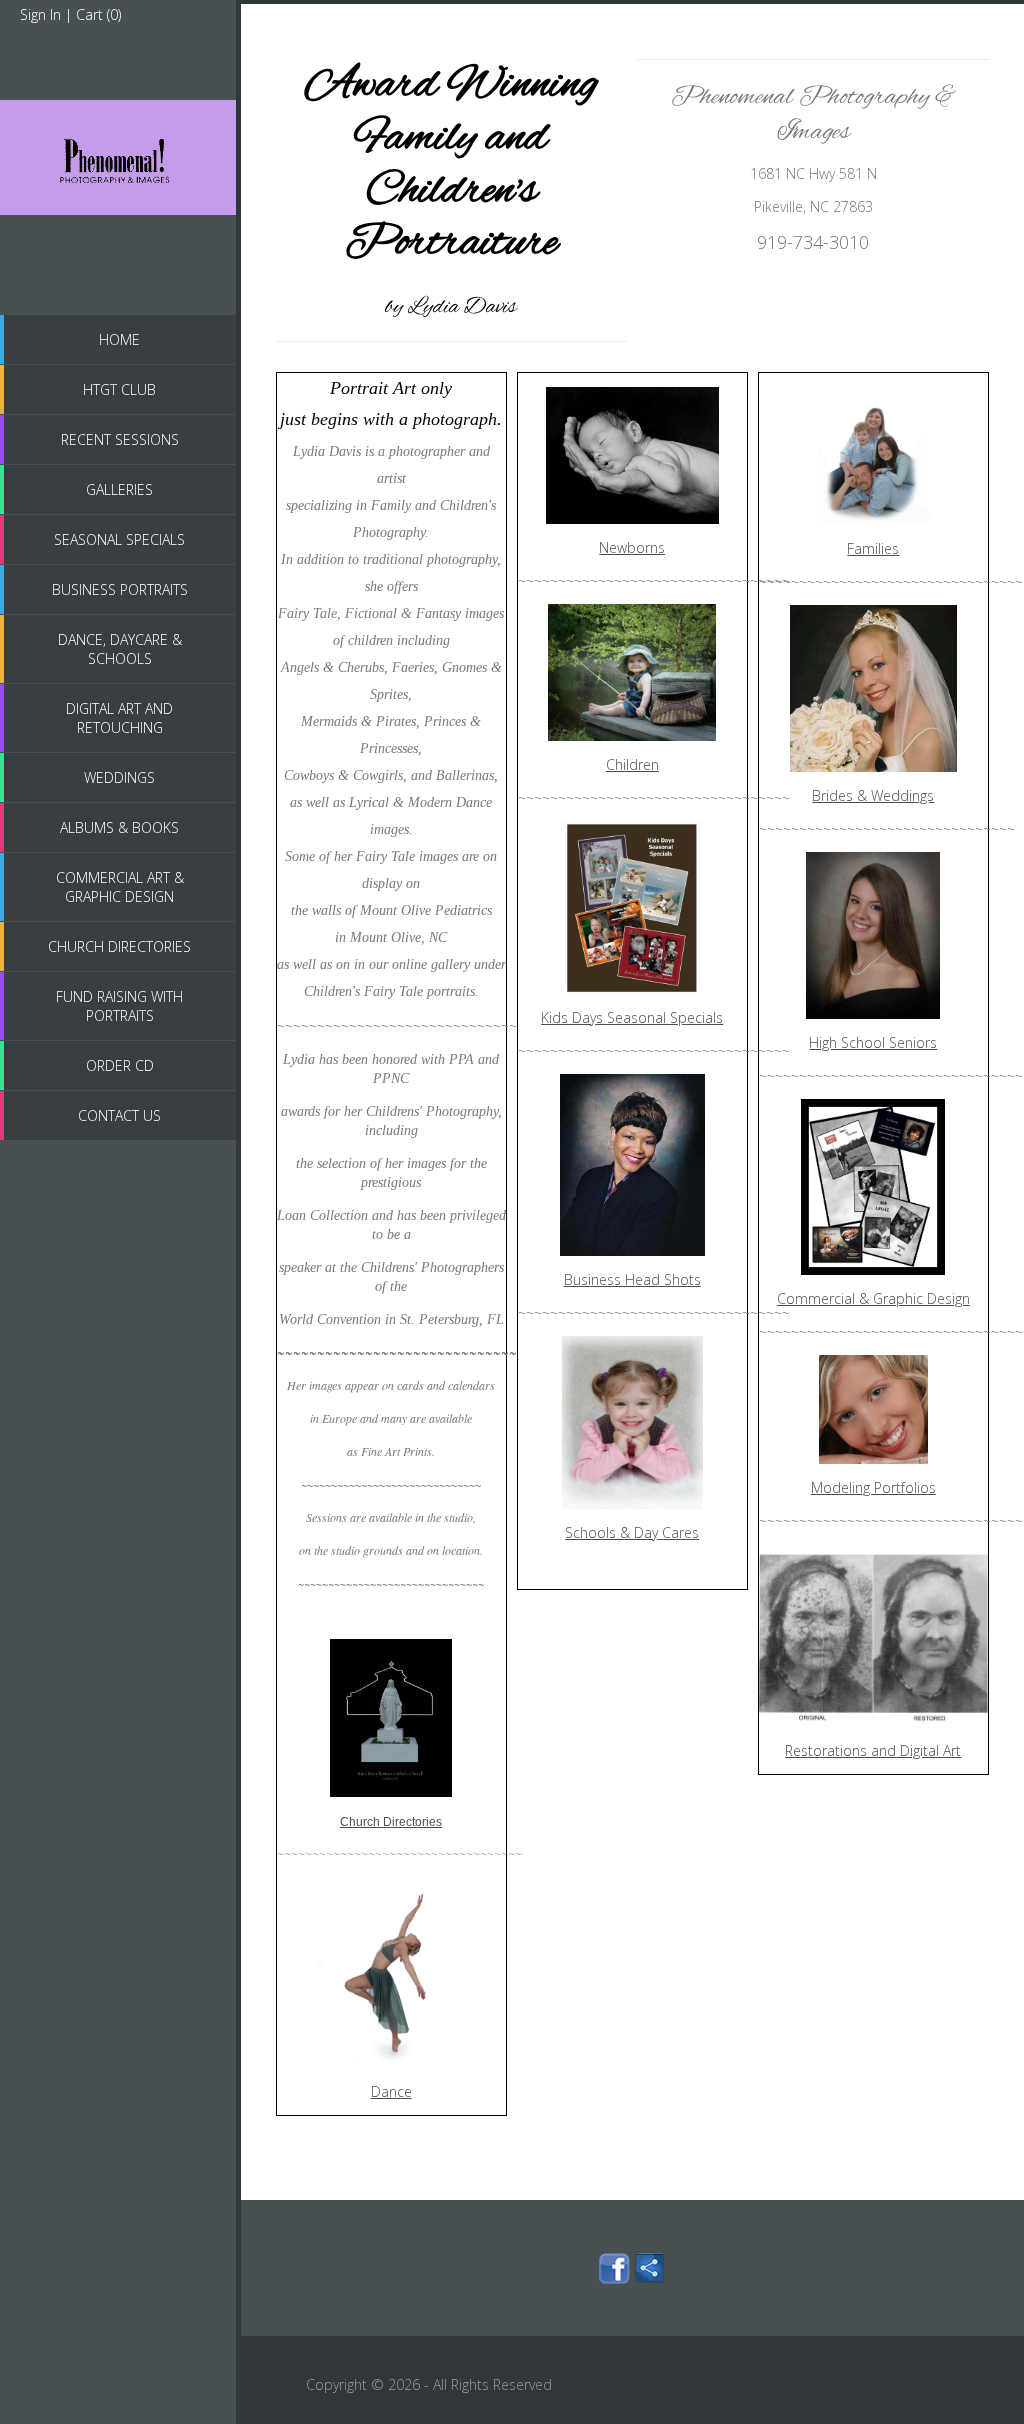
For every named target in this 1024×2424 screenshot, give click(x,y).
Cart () (98, 14)
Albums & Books (119, 827)
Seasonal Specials (119, 539)
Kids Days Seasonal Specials (632, 1017)
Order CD (120, 1065)
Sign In (40, 14)
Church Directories (119, 946)
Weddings (119, 777)
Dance (391, 2091)
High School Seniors (873, 1042)
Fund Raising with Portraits (119, 1006)
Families (873, 548)
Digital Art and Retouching (119, 718)
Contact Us (119, 1115)
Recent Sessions (120, 439)
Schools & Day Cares (632, 1532)
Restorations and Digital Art (873, 1750)
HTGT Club (119, 389)
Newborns (632, 547)
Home (119, 339)
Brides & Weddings (873, 795)
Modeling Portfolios (873, 1487)
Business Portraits (120, 589)
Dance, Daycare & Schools (120, 649)
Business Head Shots (632, 1279)
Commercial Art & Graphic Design (120, 887)
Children (632, 764)
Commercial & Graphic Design (873, 1298)
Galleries (119, 489)
